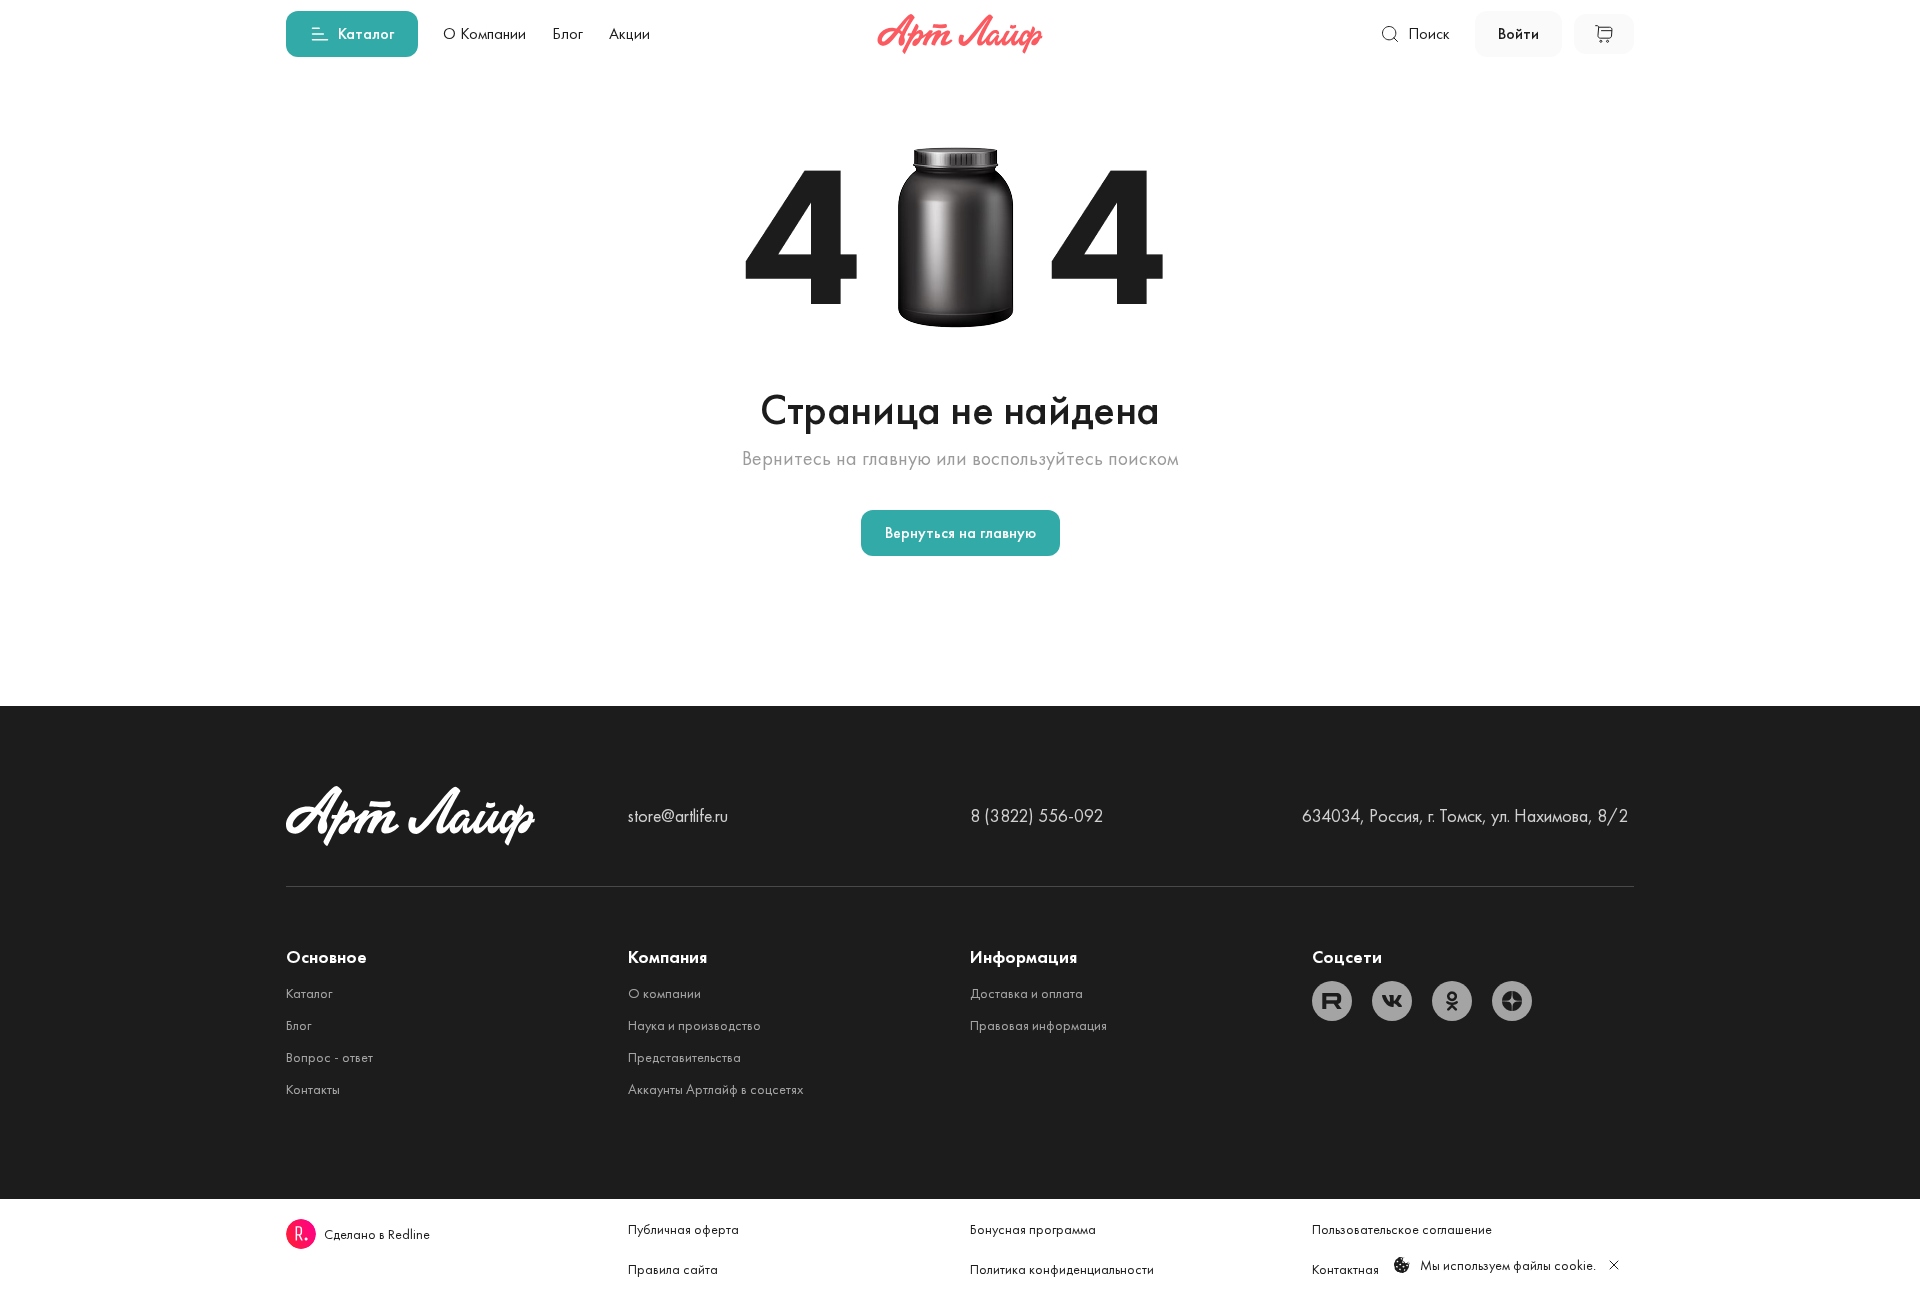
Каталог (309, 993)
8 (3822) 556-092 (1036, 816)
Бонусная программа (1033, 1229)
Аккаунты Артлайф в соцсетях (715, 1089)
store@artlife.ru (678, 816)
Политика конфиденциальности (1062, 1269)
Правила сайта (673, 1269)
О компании (664, 993)
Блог (298, 1025)
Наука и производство (694, 1025)
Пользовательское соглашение (1402, 1229)
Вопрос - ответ (329, 1057)
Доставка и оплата (1026, 993)
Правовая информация (1038, 1025)
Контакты (313, 1089)
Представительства (684, 1057)
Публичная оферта (683, 1229)
